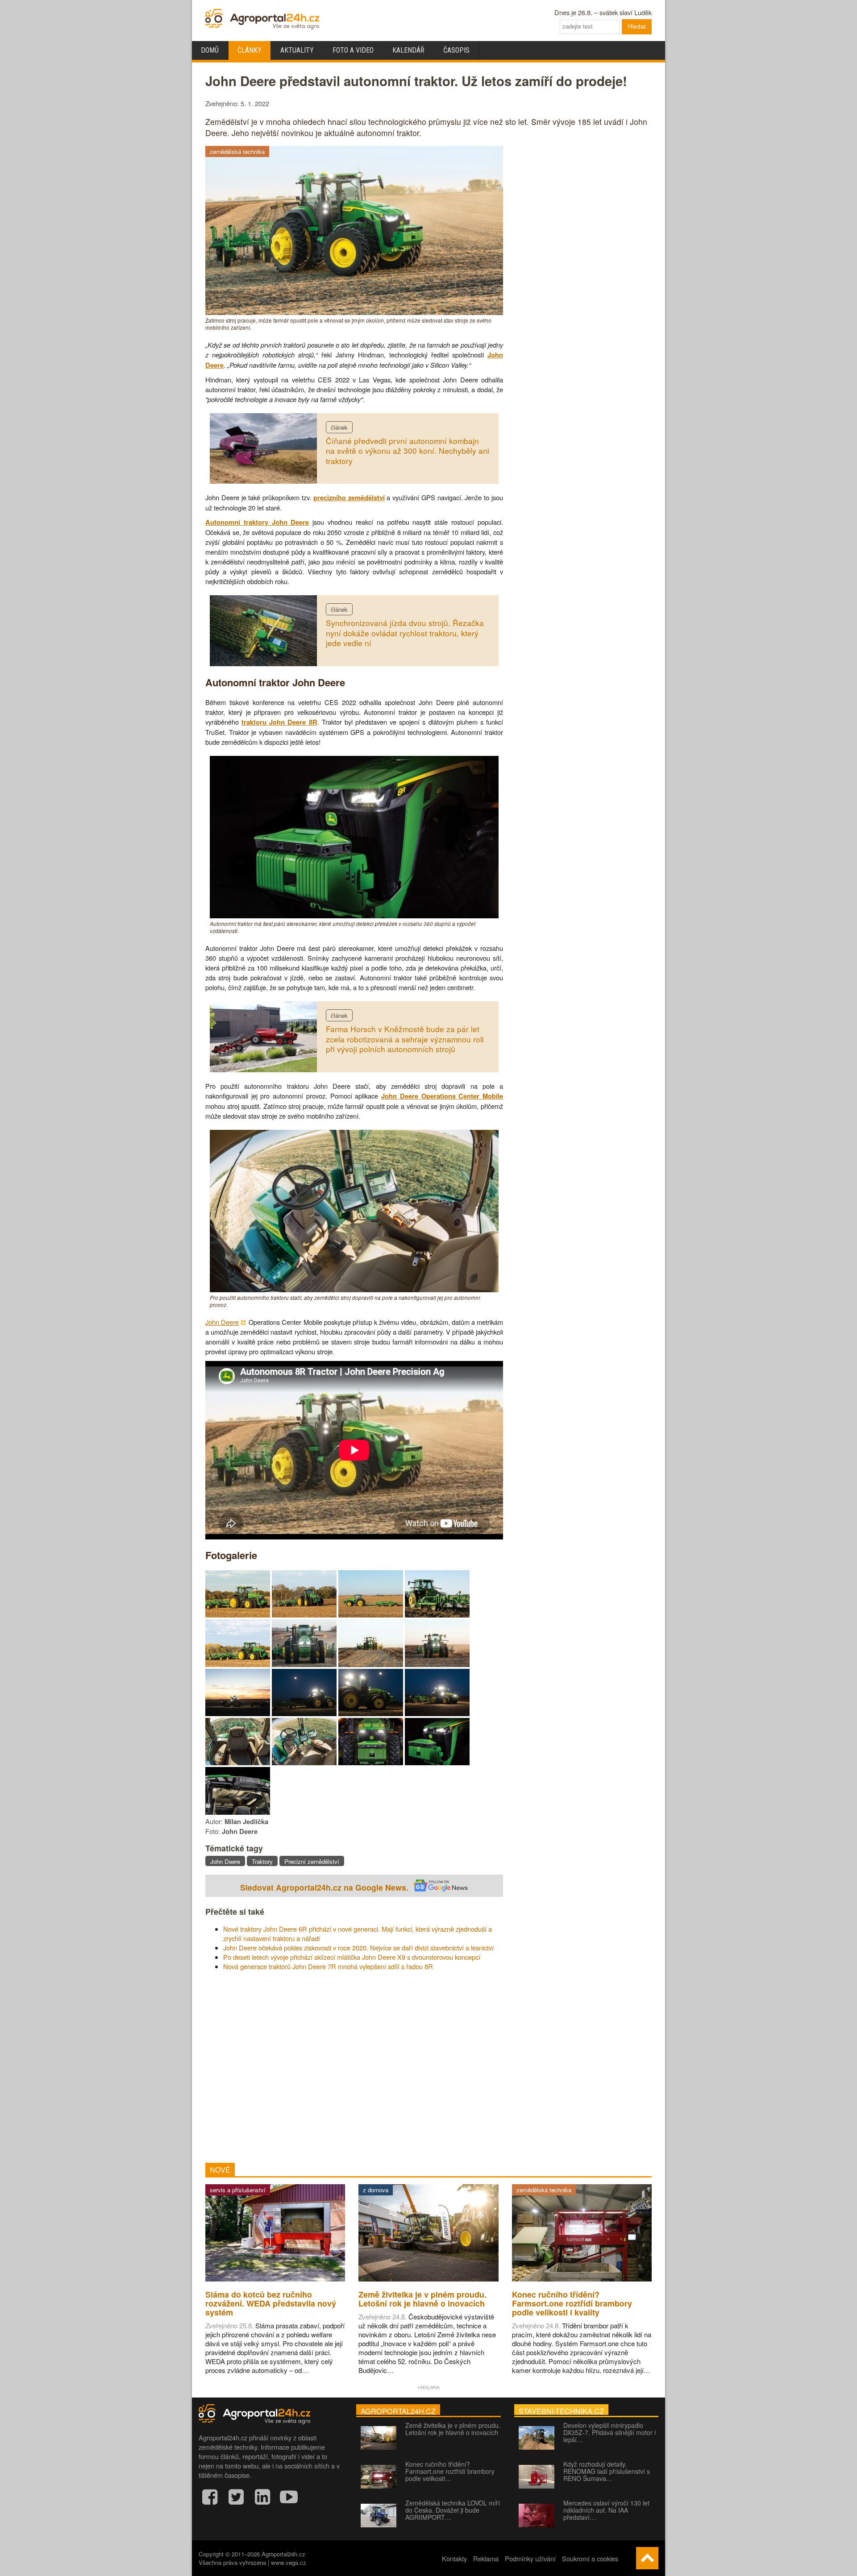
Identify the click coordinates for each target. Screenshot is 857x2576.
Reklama (486, 2558)
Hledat (637, 26)
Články (250, 50)
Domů (210, 50)
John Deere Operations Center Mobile (442, 1096)
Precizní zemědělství (312, 1861)
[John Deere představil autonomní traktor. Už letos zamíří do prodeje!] (238, 1615)
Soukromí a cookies (590, 2558)
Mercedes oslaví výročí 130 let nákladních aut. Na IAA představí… (606, 2510)
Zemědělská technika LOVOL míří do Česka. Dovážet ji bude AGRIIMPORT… (453, 2510)
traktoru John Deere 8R (279, 722)
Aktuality (297, 50)
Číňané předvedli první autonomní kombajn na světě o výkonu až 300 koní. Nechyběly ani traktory (408, 451)
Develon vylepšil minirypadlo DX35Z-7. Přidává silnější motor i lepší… (609, 2432)
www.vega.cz (289, 2562)
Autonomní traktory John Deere (257, 522)
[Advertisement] (354, 2067)
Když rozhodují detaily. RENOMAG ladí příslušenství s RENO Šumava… (607, 2471)
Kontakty (454, 2558)
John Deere (222, 1322)
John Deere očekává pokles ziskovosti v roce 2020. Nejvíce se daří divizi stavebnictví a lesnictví (358, 1948)
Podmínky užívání (530, 2558)
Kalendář (408, 50)
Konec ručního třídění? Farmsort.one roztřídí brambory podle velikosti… (450, 2471)
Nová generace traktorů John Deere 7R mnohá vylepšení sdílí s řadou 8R (328, 1966)
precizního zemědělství (349, 498)
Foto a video (353, 50)
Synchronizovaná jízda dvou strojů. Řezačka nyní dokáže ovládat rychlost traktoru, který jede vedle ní (405, 633)
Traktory (262, 1861)
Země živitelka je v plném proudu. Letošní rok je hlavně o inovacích (453, 2429)
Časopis (456, 50)
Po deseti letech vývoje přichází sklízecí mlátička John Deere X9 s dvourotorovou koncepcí (352, 1957)
